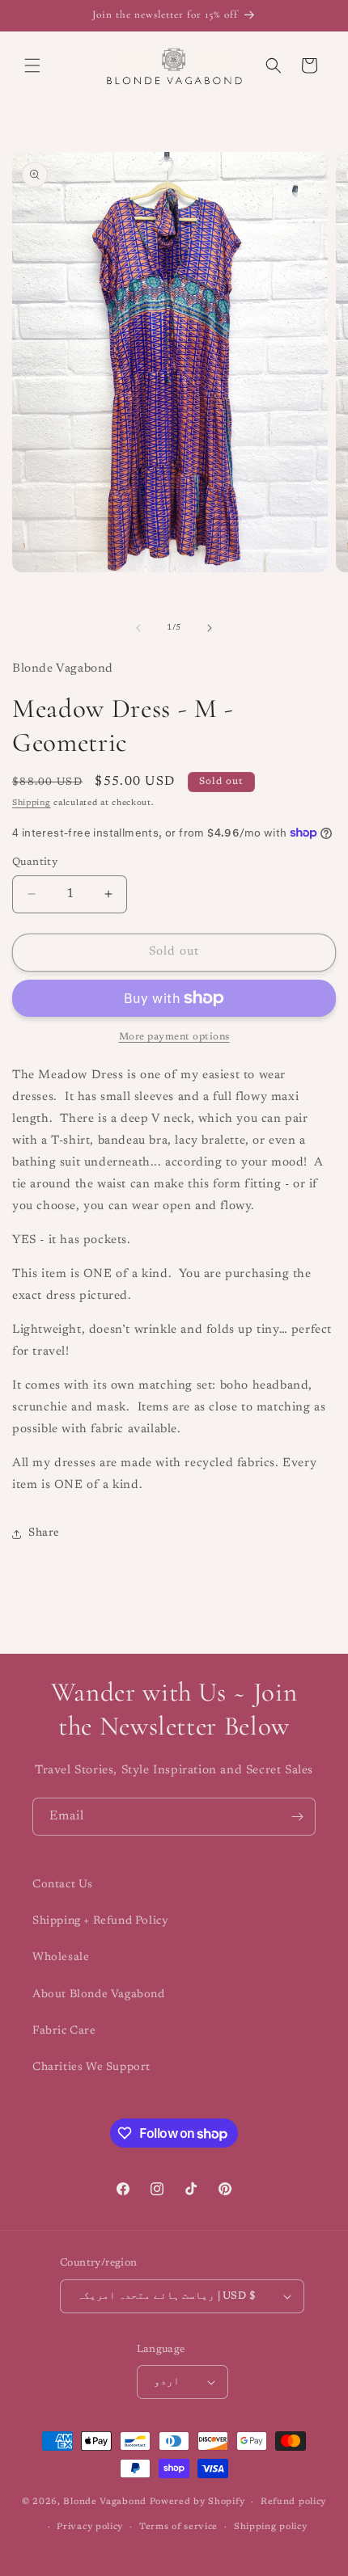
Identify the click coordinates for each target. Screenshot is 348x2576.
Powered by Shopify (197, 2502)
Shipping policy (271, 2527)
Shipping (32, 803)
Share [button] (44, 1533)
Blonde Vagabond (105, 2502)
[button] (32, 65)
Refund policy (293, 2502)
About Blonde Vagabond (99, 1995)
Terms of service (178, 2527)
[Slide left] (138, 628)
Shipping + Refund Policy (100, 1921)
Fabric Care (64, 2031)
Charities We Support (91, 2068)
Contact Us (63, 1885)
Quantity (35, 862)
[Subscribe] (297, 1817)
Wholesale (61, 1958)
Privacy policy (90, 2527)
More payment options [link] (174, 1037)
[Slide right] (210, 628)
